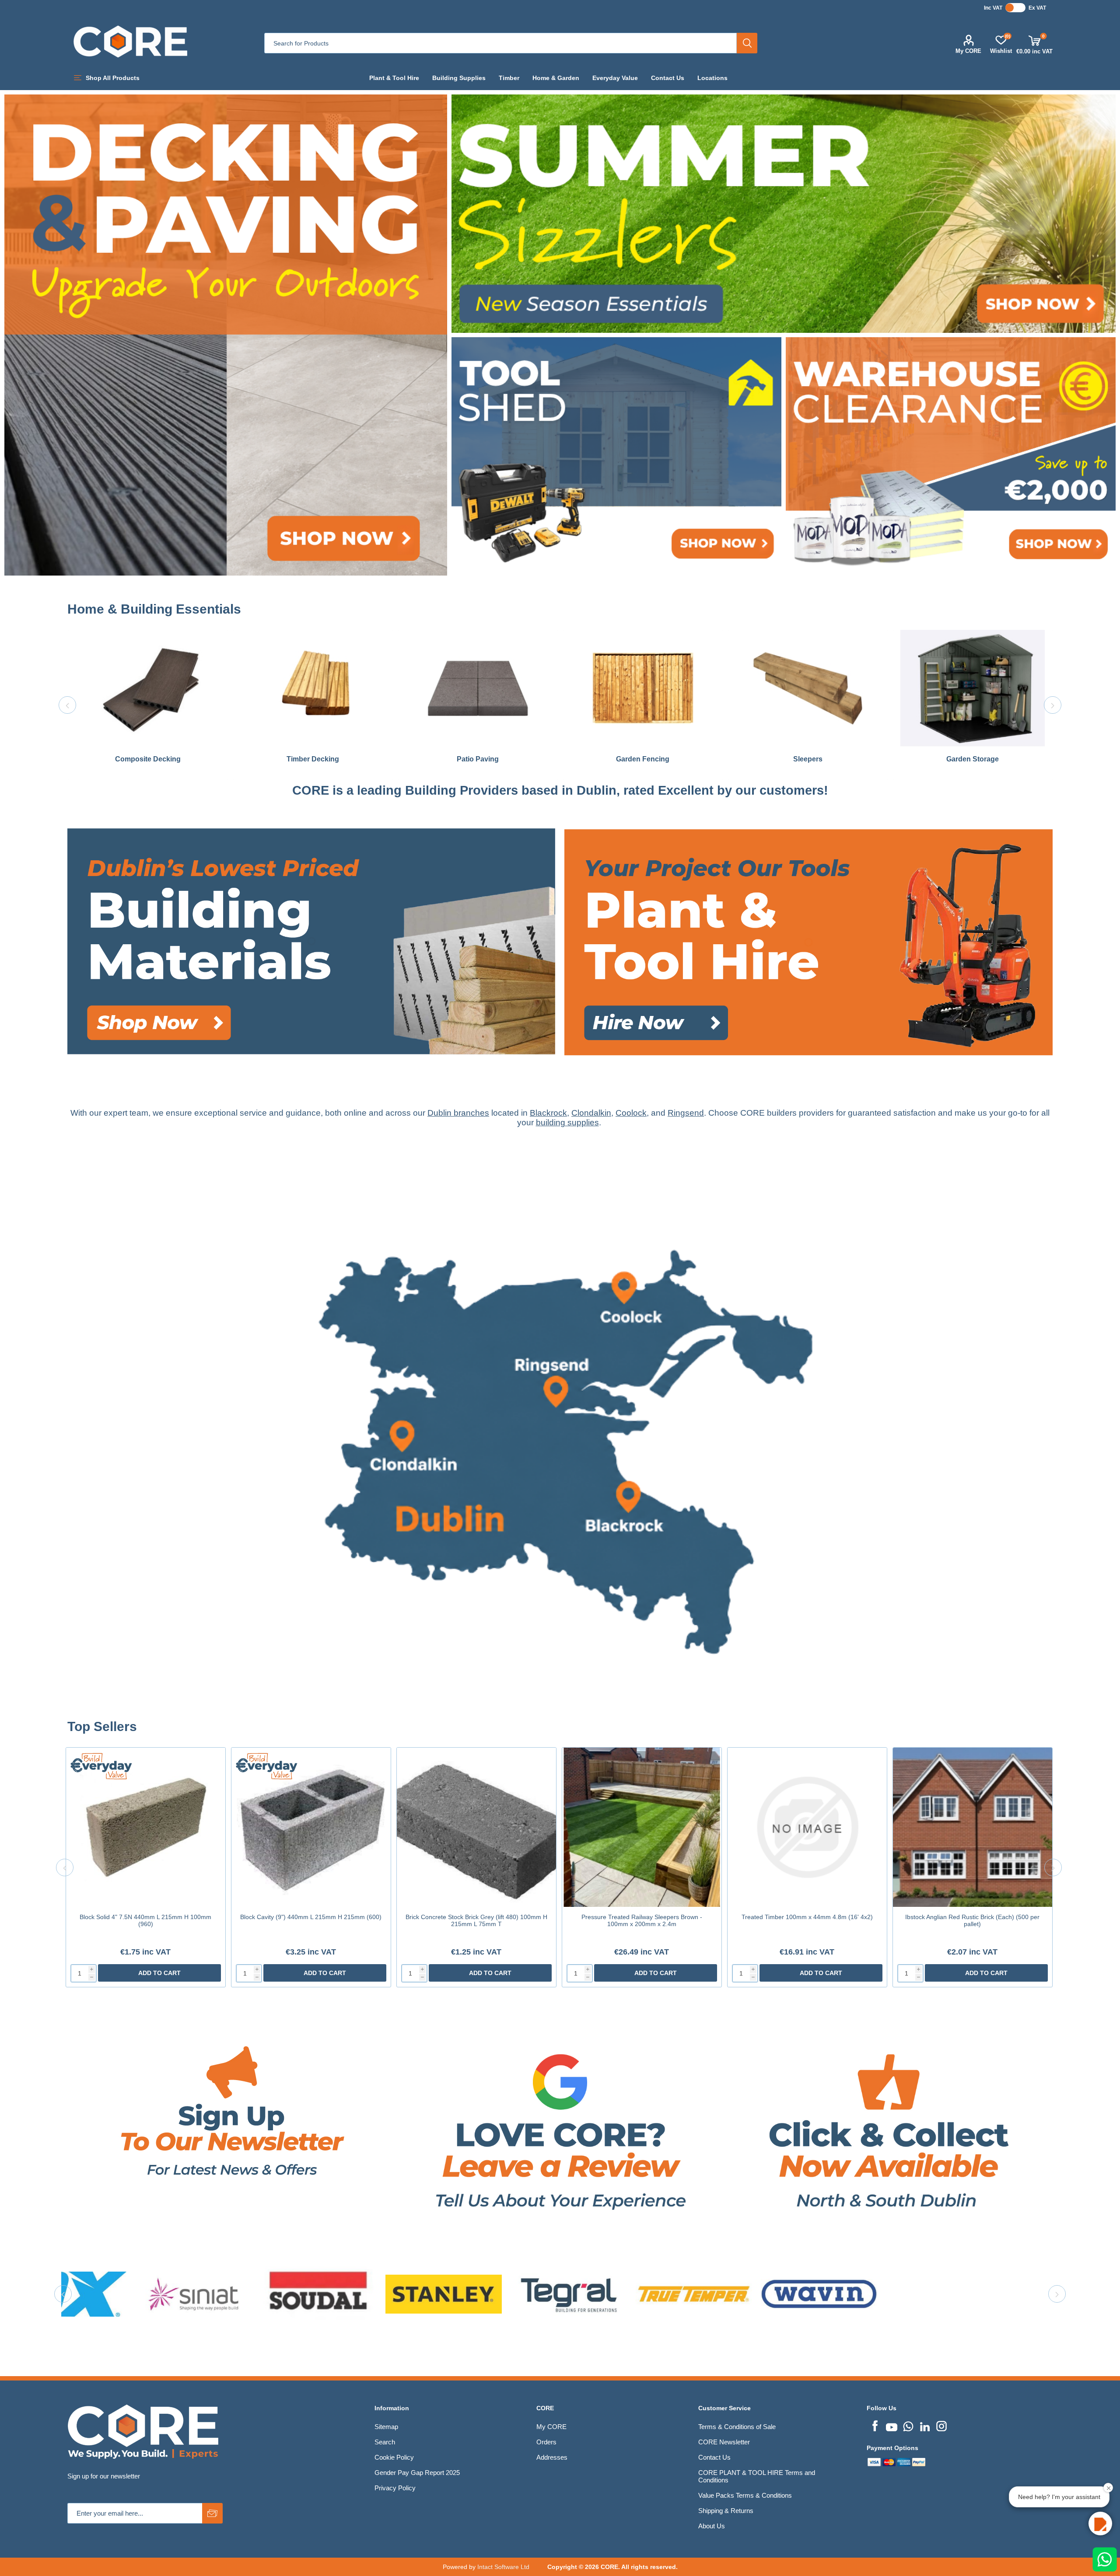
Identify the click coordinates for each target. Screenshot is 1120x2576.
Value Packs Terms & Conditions (745, 2495)
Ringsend (686, 1113)
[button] (1100, 2524)
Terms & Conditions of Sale (737, 2427)
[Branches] (560, 1715)
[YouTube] (892, 2425)
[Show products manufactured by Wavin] (249, 2294)
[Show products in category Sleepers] (808, 688)
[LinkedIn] (925, 2425)
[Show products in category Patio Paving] (478, 688)
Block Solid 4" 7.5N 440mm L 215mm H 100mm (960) (145, 1920)
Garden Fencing (643, 759)
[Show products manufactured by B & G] (749, 2294)
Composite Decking (148, 759)
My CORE (968, 51)
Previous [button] (67, 705)
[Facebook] (875, 2425)
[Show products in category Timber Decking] (313, 688)
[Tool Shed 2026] (616, 456)
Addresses (552, 2457)
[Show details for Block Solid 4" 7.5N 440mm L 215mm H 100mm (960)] (146, 1827)
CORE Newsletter (724, 2442)
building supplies (567, 1122)
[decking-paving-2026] (226, 335)
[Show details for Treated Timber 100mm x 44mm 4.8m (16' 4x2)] (807, 1827)
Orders (546, 2442)
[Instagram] (941, 2425)
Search (747, 43)
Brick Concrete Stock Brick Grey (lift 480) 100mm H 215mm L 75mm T (476, 1920)
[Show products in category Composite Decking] (148, 688)
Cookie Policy (394, 2457)
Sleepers (808, 759)
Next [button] (1053, 705)
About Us (712, 2526)
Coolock (631, 1113)
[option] (148, 705)
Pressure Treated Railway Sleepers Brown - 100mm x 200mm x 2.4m (642, 1920)
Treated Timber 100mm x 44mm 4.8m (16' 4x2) (807, 1917)
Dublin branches (458, 1113)
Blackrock (548, 1113)
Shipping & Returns (726, 2511)
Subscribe (212, 2513)
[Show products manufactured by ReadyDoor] (499, 2294)
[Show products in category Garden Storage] (973, 688)
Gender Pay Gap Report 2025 (417, 2473)
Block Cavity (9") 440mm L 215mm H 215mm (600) (311, 1917)
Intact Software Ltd (503, 2567)
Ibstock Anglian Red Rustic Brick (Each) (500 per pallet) (972, 1920)
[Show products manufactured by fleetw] (374, 2294)
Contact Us (714, 2457)
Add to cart (159, 1973)
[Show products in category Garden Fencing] (643, 688)
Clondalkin (591, 1113)
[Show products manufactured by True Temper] (124, 2294)
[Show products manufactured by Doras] (875, 2294)
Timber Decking (313, 759)
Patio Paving (478, 759)
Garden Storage (973, 759)
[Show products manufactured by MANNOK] (624, 2294)
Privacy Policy (395, 2488)
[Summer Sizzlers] (784, 214)
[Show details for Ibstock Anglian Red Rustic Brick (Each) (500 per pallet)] (973, 1827)
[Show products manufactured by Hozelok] (1000, 2294)
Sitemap (386, 2427)
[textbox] (500, 43)
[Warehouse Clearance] (951, 456)
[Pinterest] (908, 2425)
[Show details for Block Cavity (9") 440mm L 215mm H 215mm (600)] (311, 1827)
